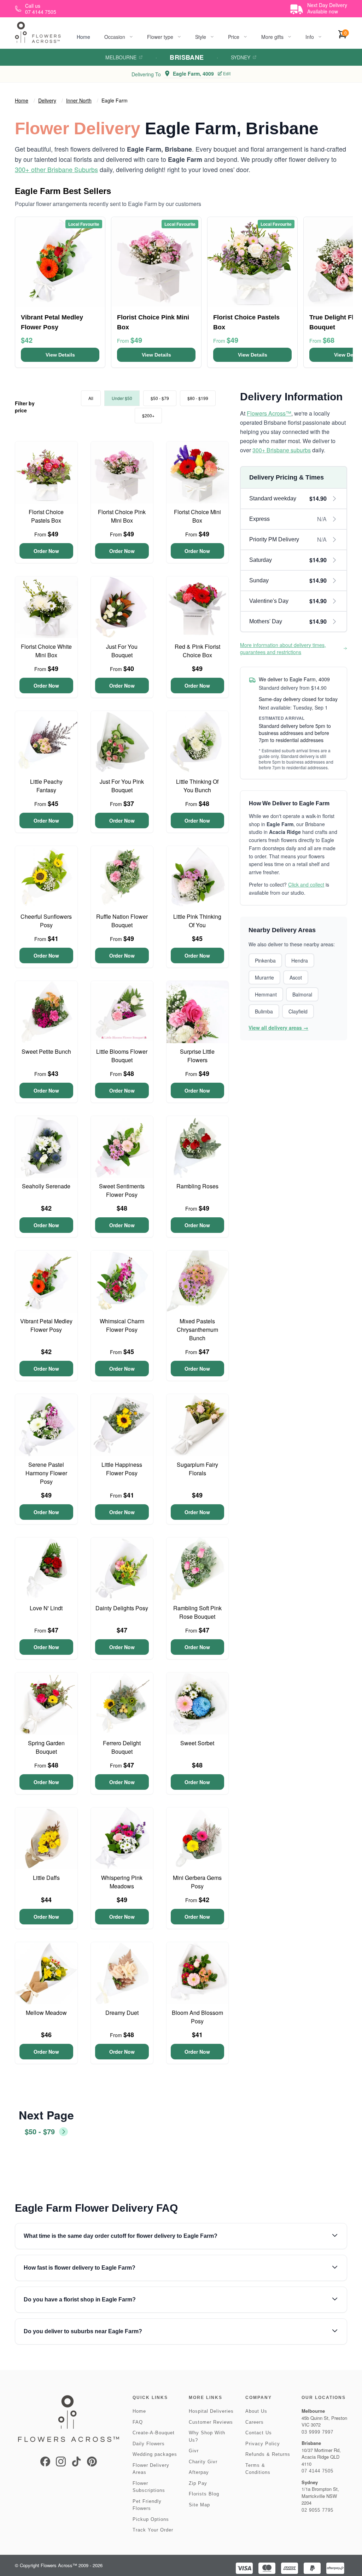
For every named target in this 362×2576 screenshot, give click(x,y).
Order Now (46, 551)
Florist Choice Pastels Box (46, 516)
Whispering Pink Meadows (122, 1882)
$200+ (148, 415)
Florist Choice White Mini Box (46, 651)
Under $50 (122, 398)
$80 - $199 (198, 398)
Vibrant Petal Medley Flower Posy (46, 1325)
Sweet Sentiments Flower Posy (122, 1190)
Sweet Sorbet (197, 1743)
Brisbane (187, 57)
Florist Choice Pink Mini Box (122, 516)
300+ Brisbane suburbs (282, 450)
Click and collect (306, 884)
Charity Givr (203, 2462)
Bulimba (264, 1011)
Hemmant (266, 994)
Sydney (241, 57)
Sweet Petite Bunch (46, 1051)
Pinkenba (265, 960)
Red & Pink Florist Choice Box (197, 651)
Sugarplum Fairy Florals (197, 1469)
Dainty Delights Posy (122, 1608)
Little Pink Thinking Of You (197, 921)
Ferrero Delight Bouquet (122, 1747)
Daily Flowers (149, 2444)
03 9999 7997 (317, 2432)
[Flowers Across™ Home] (38, 32)
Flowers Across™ (269, 413)
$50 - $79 (160, 398)
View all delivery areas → (278, 1028)
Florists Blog (204, 2494)
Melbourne (121, 57)
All (91, 398)
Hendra (300, 960)
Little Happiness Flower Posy (122, 1469)
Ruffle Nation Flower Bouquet (122, 921)
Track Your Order (153, 2530)
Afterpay (199, 2472)
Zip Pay (198, 2483)
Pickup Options (151, 2519)
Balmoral (302, 994)
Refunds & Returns (268, 2454)
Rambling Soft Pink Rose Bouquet (197, 1612)
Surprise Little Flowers (197, 1056)
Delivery (47, 100)
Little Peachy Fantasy (46, 786)
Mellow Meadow (46, 2013)
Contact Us (259, 2433)
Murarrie (264, 977)
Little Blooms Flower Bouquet (122, 1056)
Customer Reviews (211, 2422)
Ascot (296, 977)
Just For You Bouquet (122, 651)
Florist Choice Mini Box (197, 516)
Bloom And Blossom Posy (197, 2017)
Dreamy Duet (122, 2013)
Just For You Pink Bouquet (122, 786)
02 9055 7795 (317, 2510)
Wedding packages (155, 2454)
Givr (194, 2451)
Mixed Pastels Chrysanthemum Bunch (197, 1330)
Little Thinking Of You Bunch (197, 786)
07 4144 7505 (317, 2471)
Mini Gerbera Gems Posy (197, 1882)
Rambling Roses (197, 1186)
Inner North (79, 100)
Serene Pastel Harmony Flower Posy (46, 1473)
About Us (256, 2411)
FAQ (138, 2422)
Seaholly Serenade (46, 1186)
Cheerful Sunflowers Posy (46, 921)
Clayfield (298, 1011)
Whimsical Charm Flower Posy (122, 1325)
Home (83, 37)
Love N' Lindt (46, 1608)
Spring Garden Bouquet (46, 1747)
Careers (255, 2422)
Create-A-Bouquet (154, 2433)
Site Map (199, 2505)
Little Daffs (46, 1878)
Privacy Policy (263, 2444)
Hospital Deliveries (211, 2411)
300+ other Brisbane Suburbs (56, 169)
